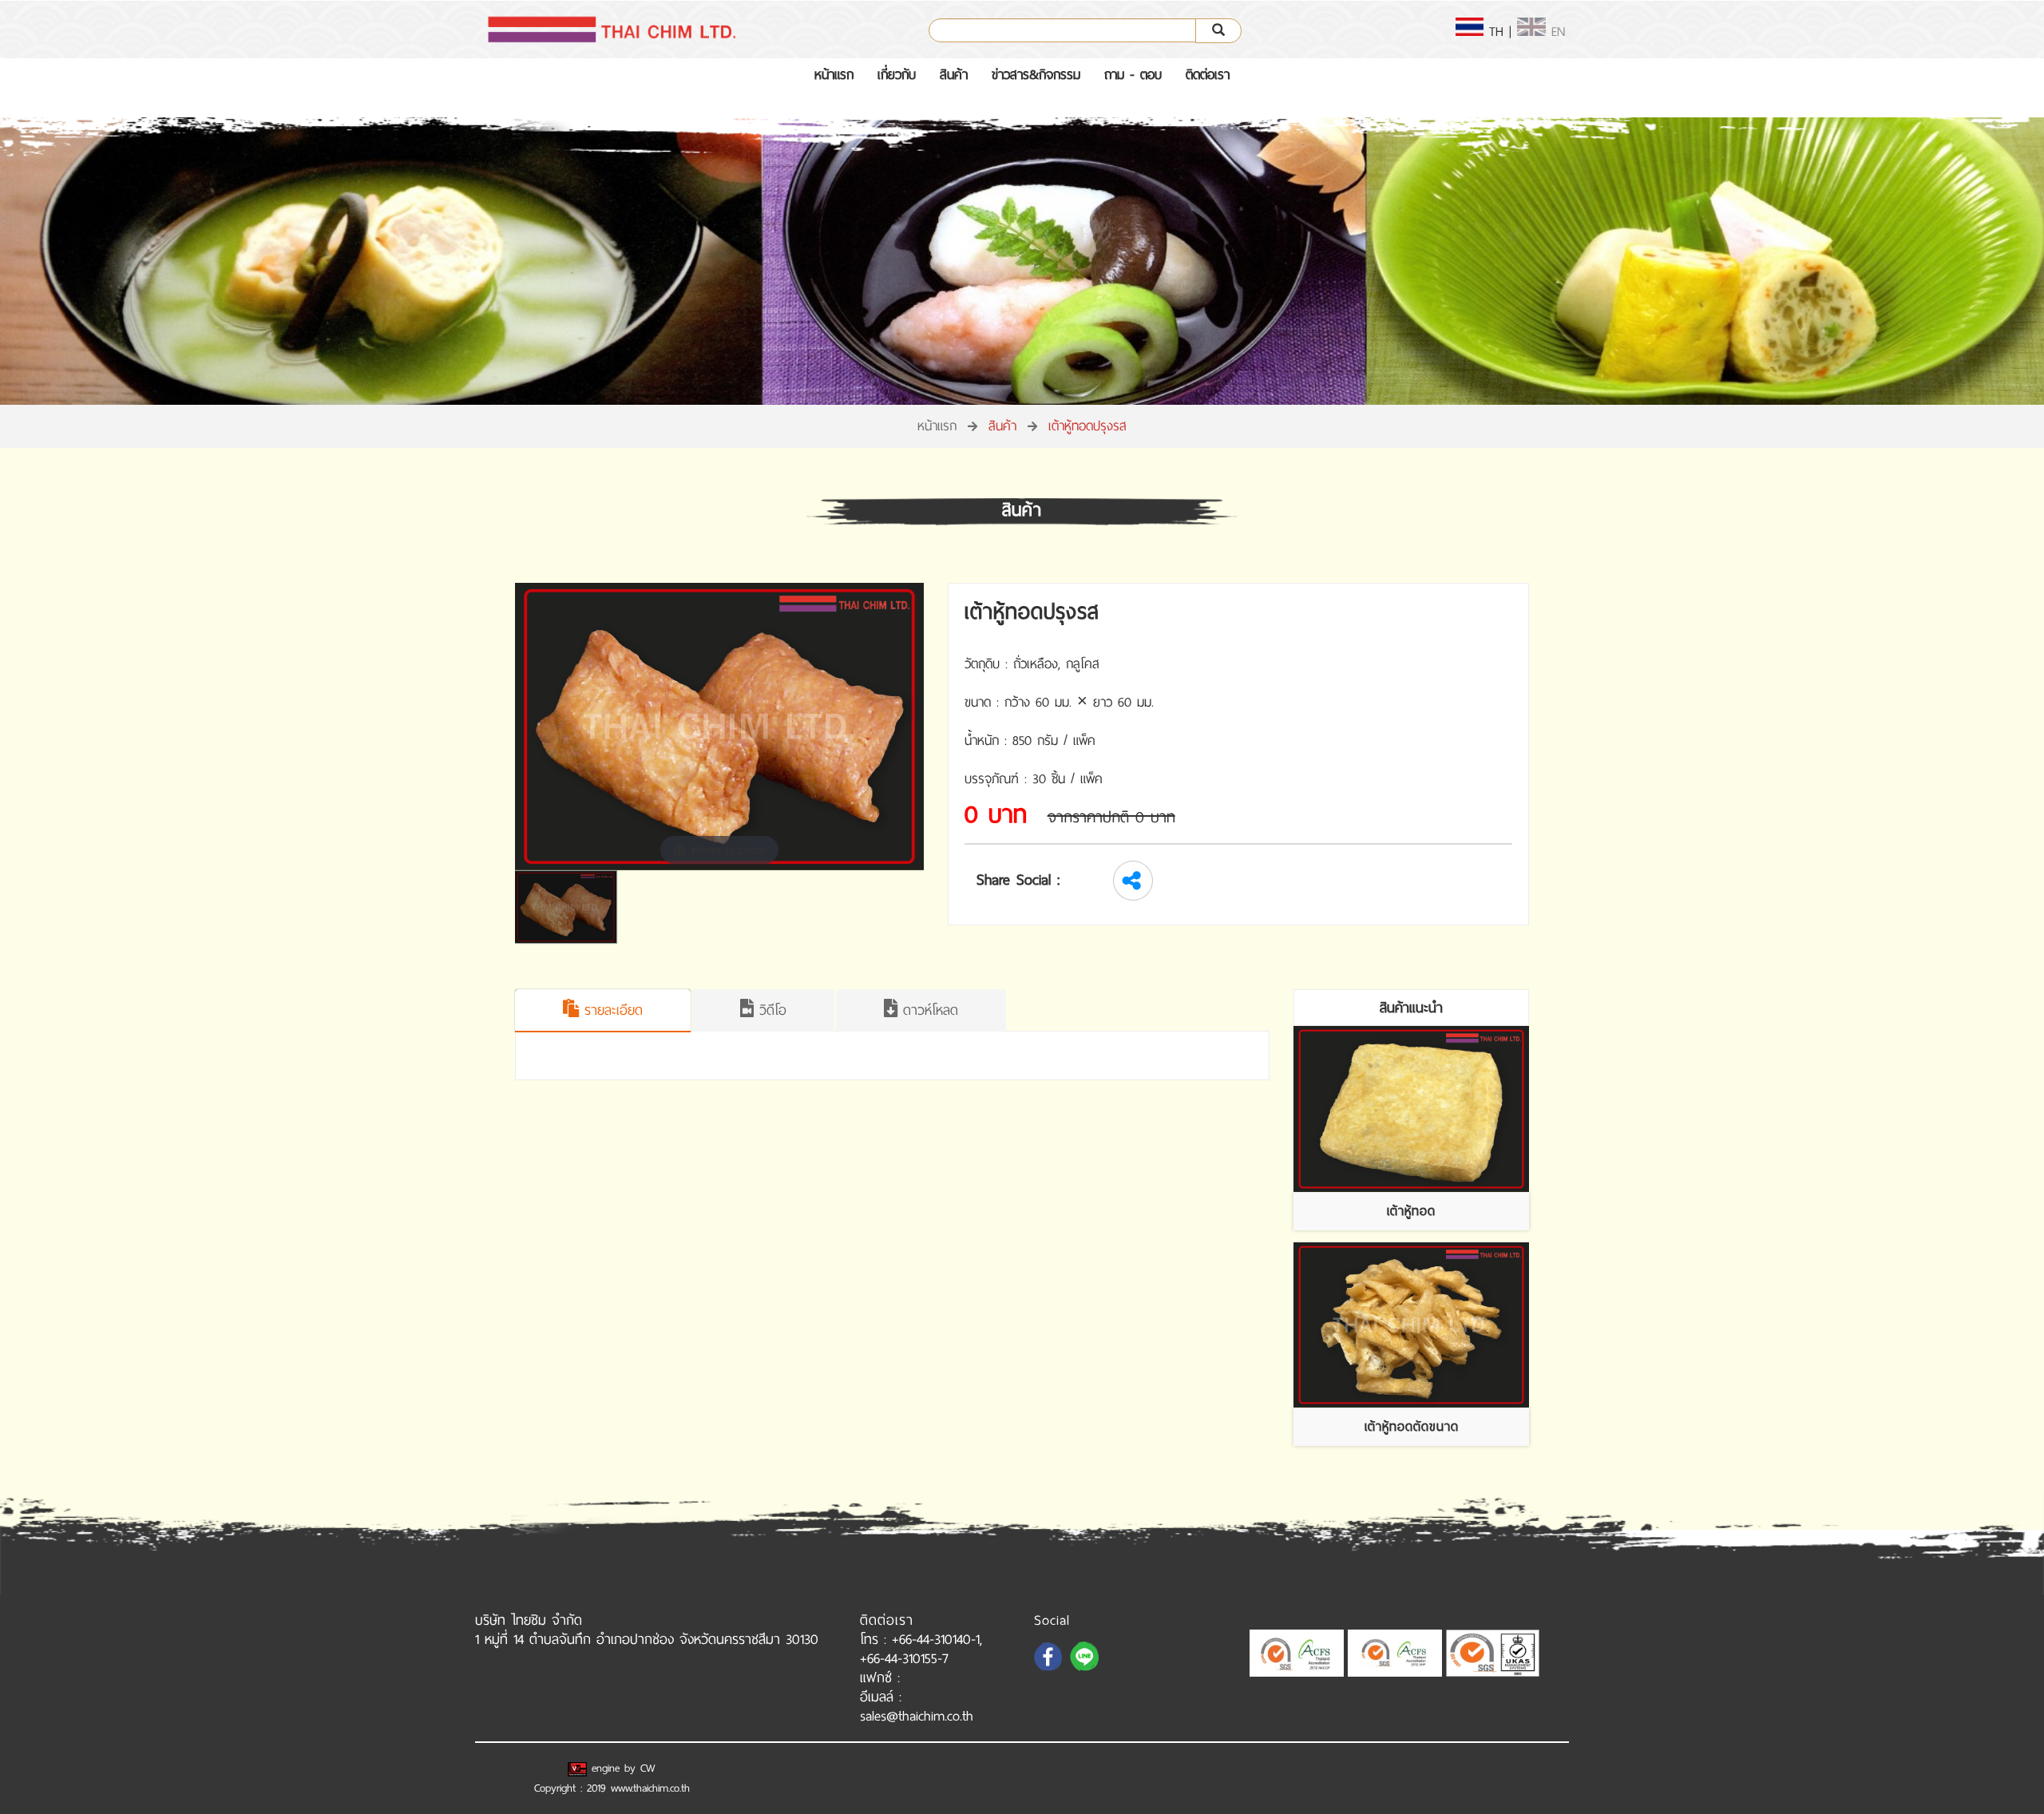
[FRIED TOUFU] (1411, 1109)
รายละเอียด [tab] (611, 1010)
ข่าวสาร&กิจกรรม (1036, 75)
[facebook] (1050, 1670)
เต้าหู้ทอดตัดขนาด (1412, 1426)
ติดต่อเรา (1208, 75)
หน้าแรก (834, 75)
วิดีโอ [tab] (770, 1010)
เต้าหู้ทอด (1411, 1211)
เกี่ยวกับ (897, 75)
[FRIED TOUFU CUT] (1411, 1325)
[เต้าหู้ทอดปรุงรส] (570, 907)
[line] (1086, 1670)
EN (1555, 32)
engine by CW (621, 1768)
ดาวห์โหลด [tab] (928, 1010)
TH (1493, 32)
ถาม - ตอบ (1133, 75)
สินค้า (954, 75)
